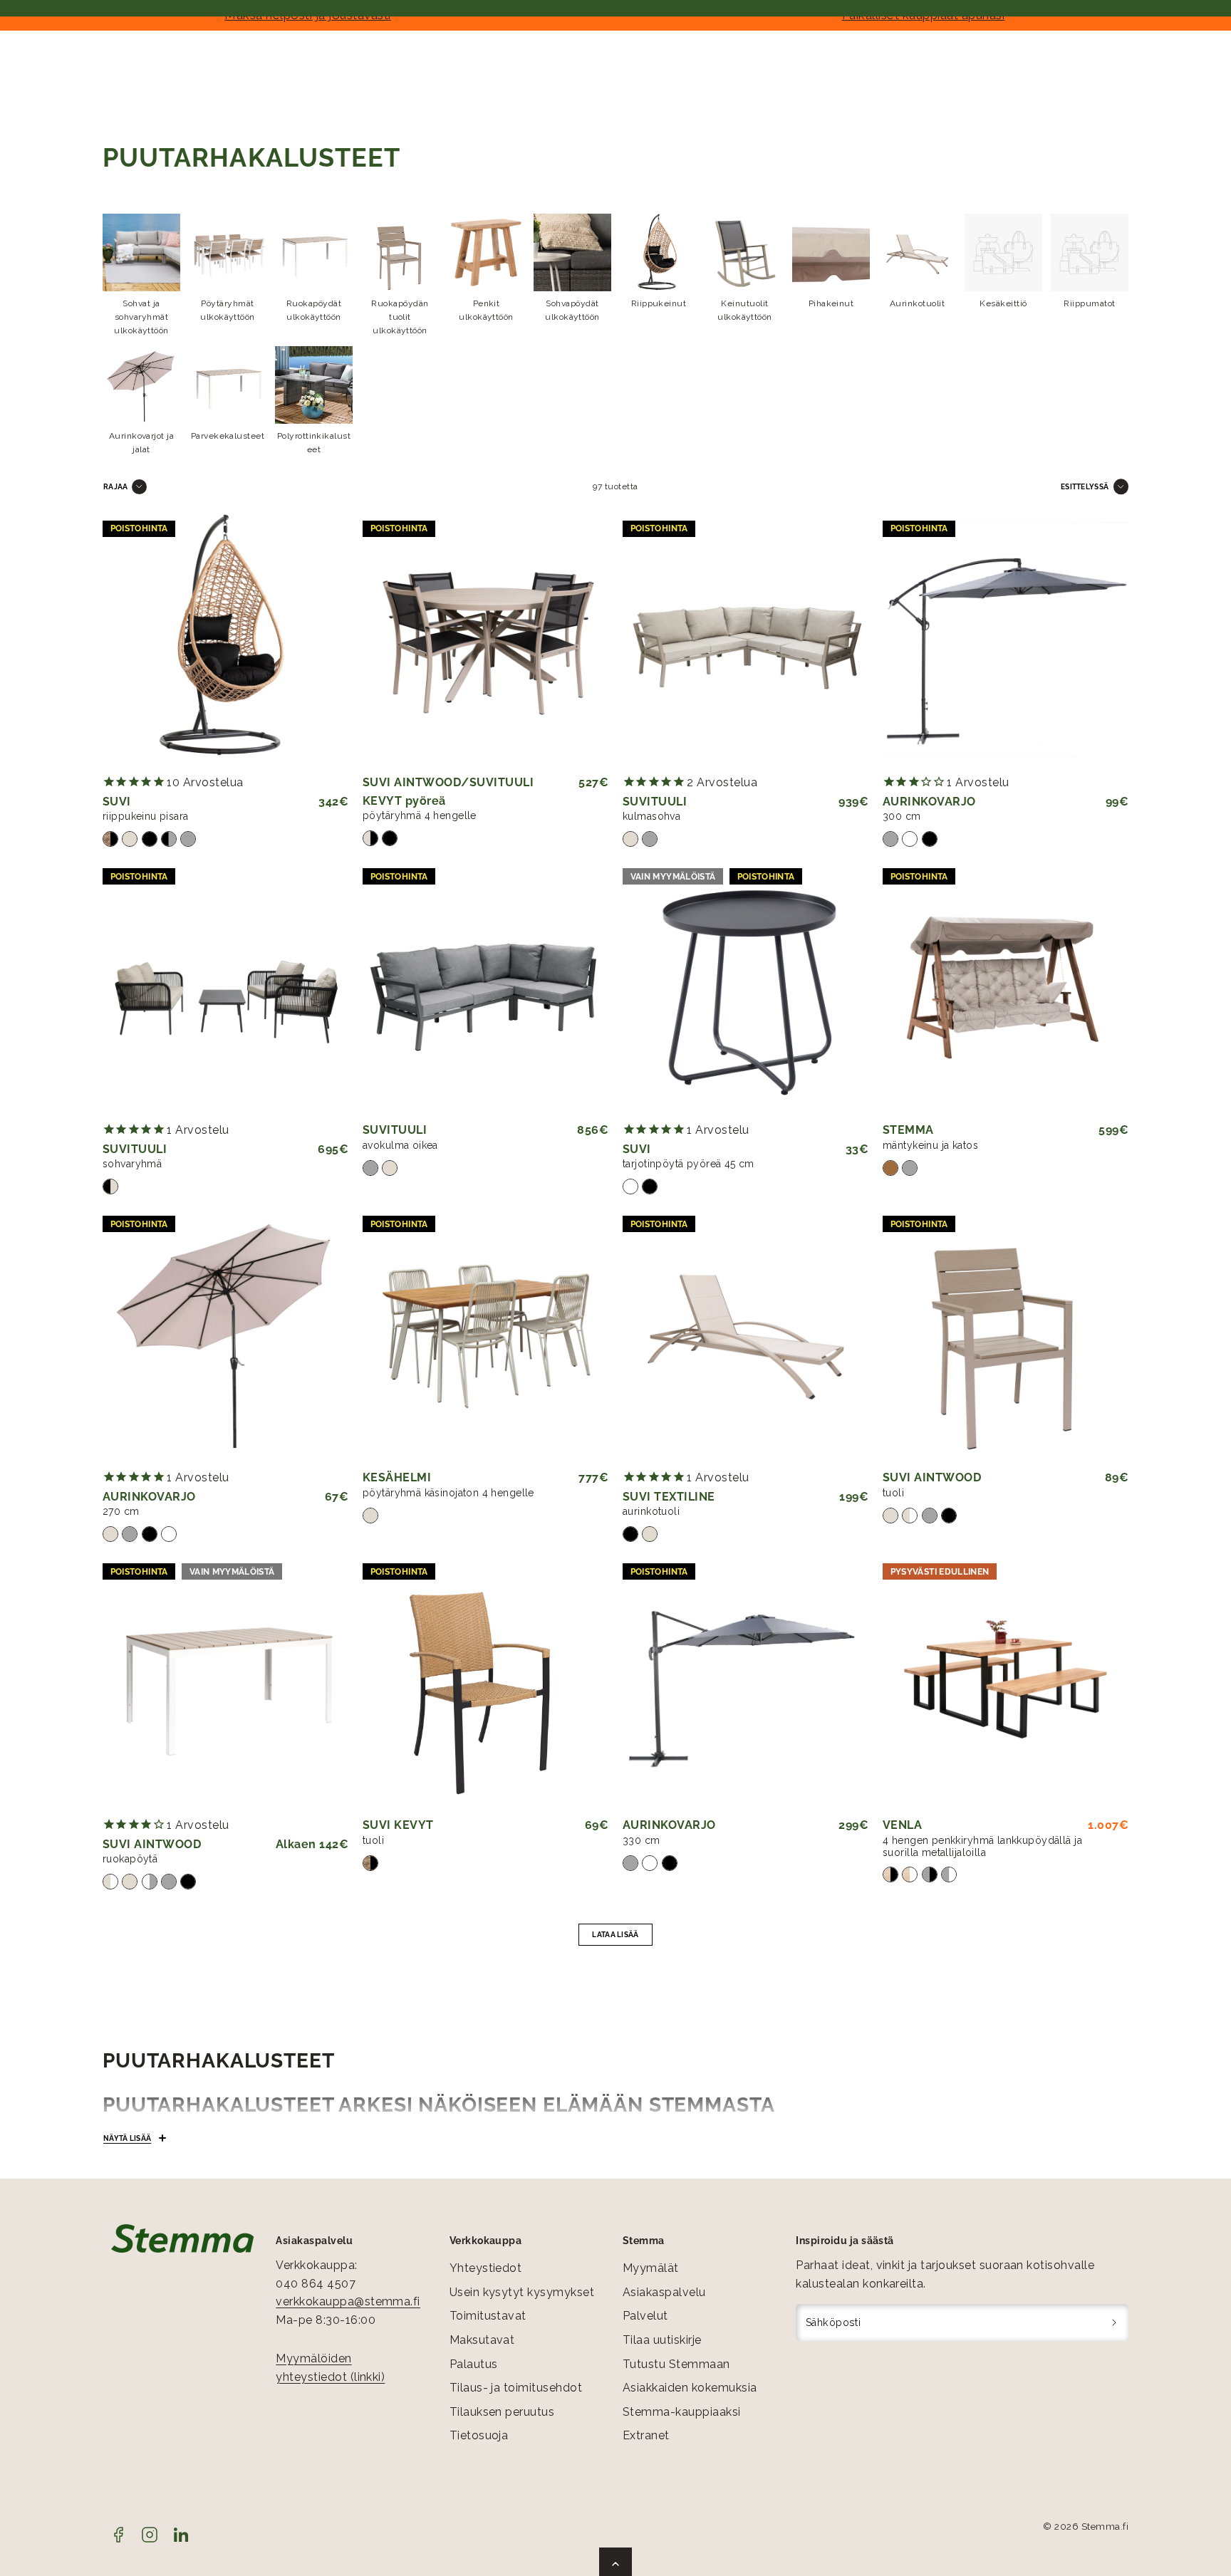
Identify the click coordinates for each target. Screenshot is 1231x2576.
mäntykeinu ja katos (930, 1145)
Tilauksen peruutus (502, 2412)
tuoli (893, 1493)
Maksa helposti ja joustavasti (308, 15)
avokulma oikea (400, 1145)
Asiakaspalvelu (664, 2292)
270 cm (121, 1511)
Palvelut (645, 2316)
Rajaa (116, 486)
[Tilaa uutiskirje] (1115, 2322)
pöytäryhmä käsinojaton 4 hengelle (448, 1493)
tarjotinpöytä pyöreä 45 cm (689, 1164)
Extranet (646, 2435)
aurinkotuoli (651, 1511)
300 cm (902, 816)
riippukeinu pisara (146, 816)
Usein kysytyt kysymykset (522, 2292)
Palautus (474, 2364)
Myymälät (651, 2268)
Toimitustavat (488, 2316)
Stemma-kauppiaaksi (682, 2412)
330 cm (642, 1840)
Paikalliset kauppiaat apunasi (924, 15)
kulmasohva (651, 816)
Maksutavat (482, 2340)
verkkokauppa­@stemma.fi (348, 2301)
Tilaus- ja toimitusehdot (516, 2388)
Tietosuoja (479, 2435)
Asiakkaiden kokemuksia (690, 2388)
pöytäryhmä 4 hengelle (420, 815)
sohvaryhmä (132, 1164)
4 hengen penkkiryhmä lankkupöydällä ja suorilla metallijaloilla (982, 1846)
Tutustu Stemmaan (676, 2364)
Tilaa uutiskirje (662, 2340)
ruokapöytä (130, 1859)
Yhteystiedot (486, 2268)
